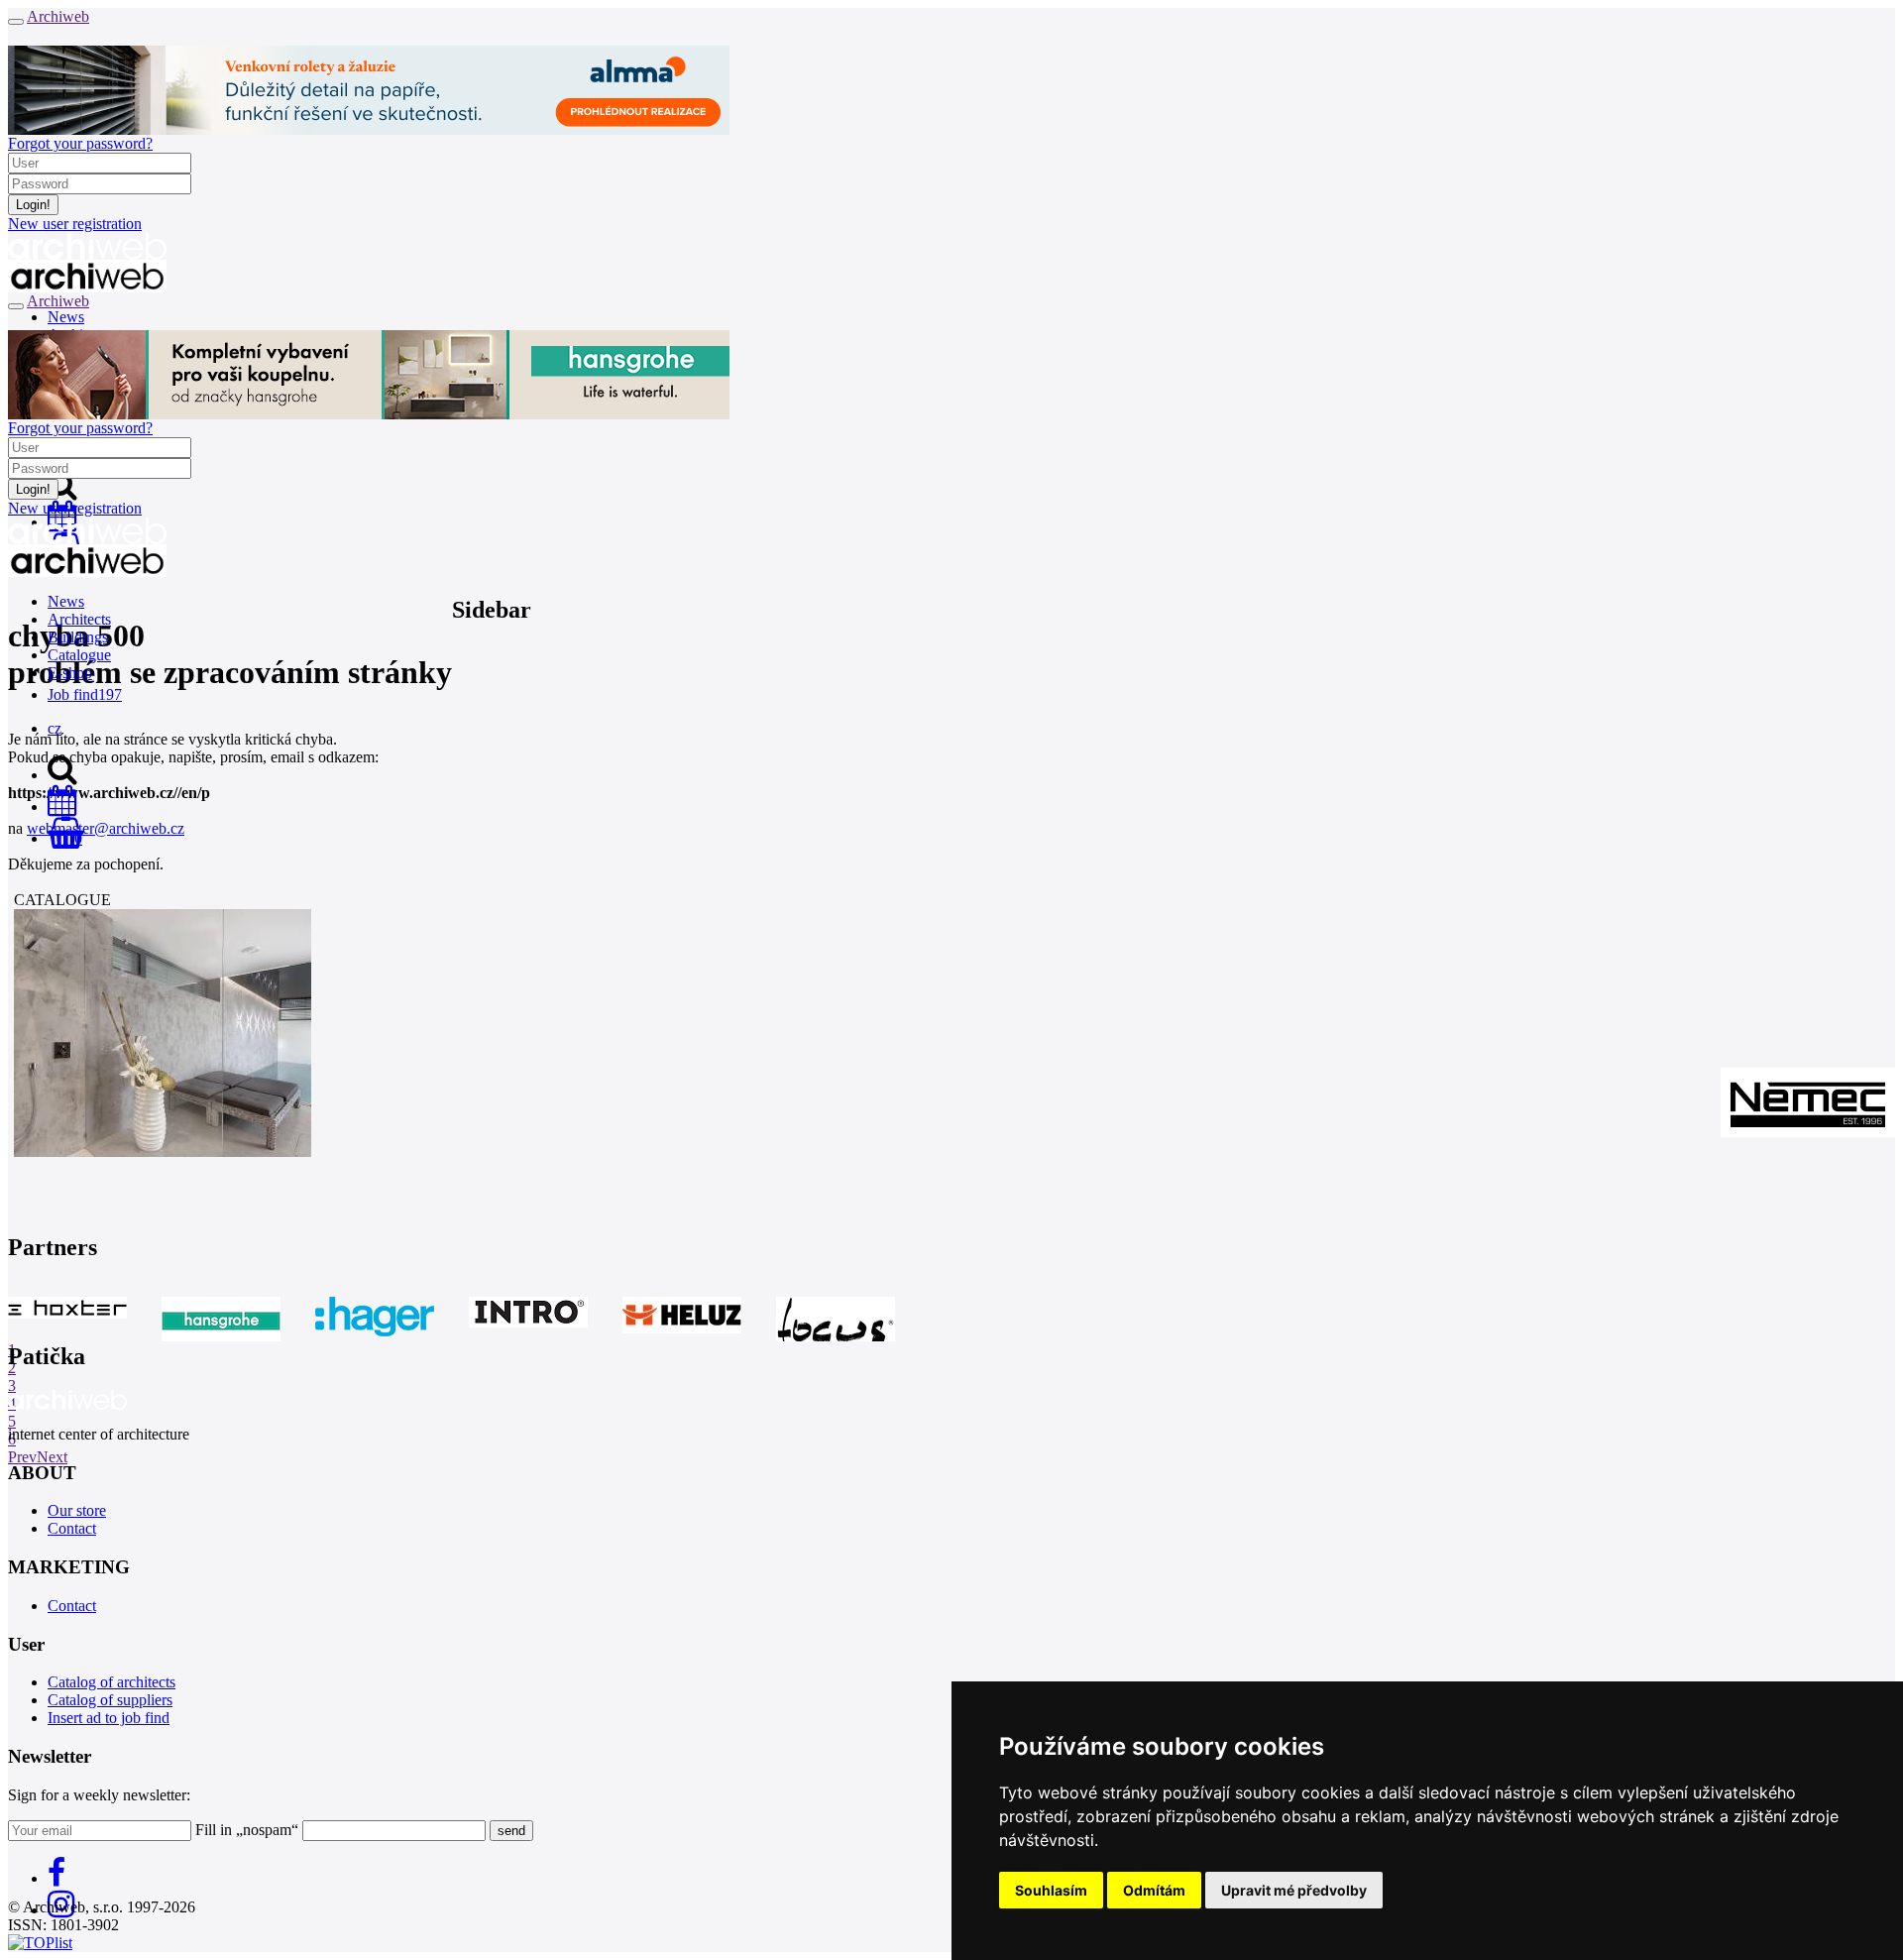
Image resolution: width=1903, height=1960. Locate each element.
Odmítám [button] (1154, 1890)
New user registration (75, 224)
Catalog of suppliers (110, 1700)
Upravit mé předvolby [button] (1294, 1890)
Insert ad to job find (109, 1718)
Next (52, 1457)
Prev (22, 1457)
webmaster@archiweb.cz (106, 828)
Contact (72, 1528)
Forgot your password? (80, 143)
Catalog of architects (112, 1682)
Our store (77, 1510)
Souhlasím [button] (1051, 1890)
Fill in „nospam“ (247, 1830)
